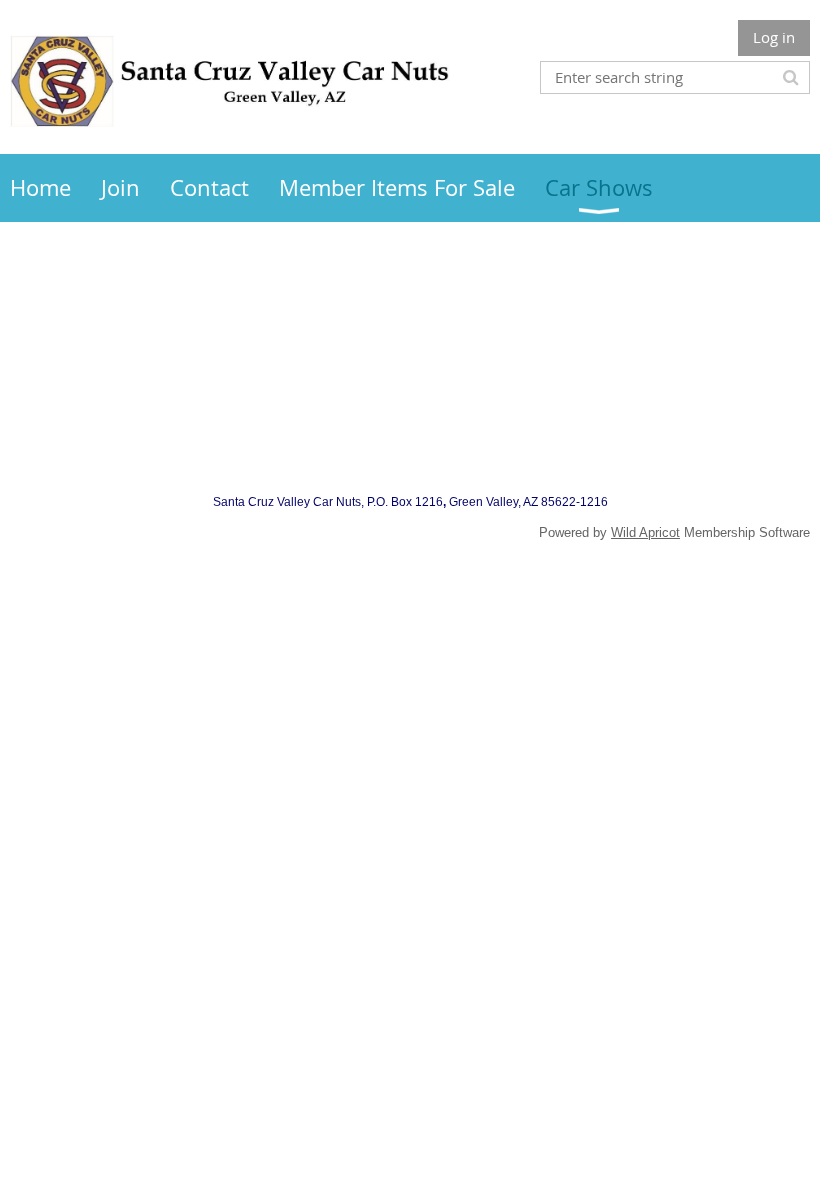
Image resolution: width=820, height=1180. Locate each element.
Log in (774, 37)
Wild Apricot (645, 532)
